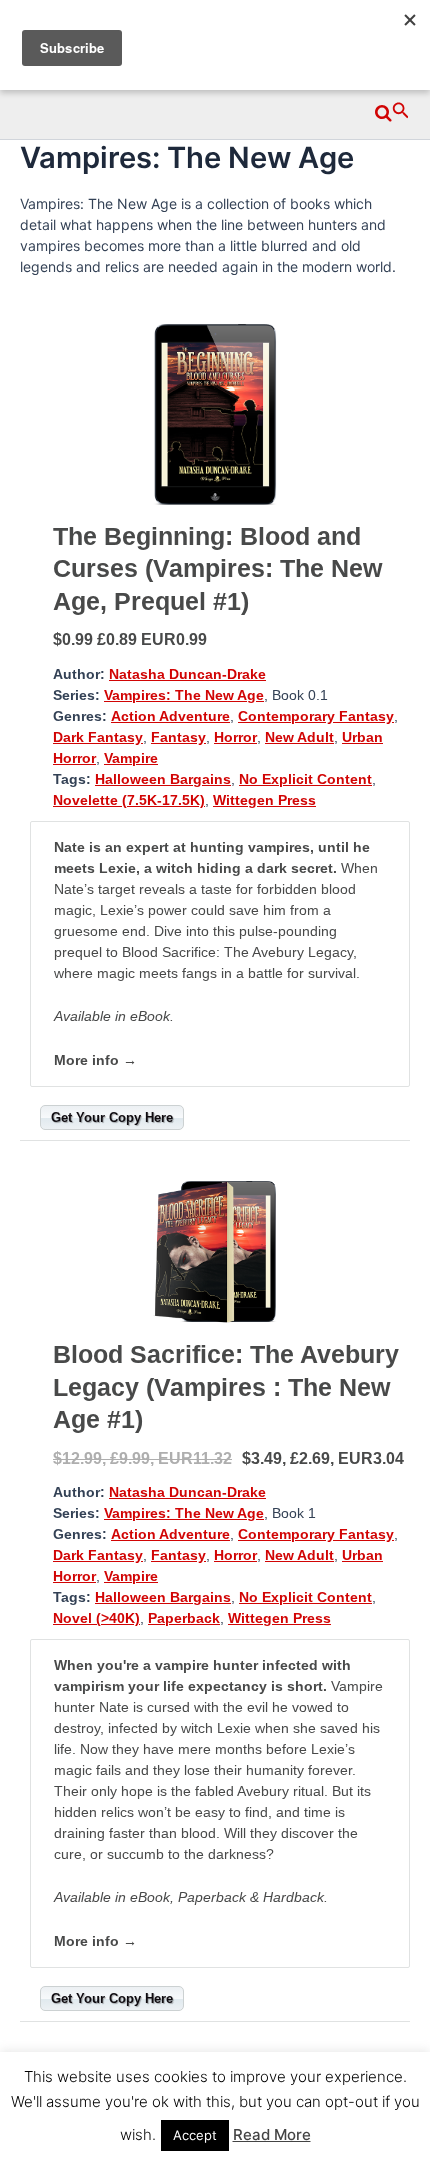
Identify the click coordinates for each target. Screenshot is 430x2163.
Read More (272, 2134)
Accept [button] (195, 2135)
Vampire (131, 758)
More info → (95, 1060)
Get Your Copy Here (112, 1117)
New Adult (299, 737)
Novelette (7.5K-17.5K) (129, 800)
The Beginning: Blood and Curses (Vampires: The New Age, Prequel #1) (217, 568)
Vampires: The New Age (184, 695)
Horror (235, 737)
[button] (392, 110)
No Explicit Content (305, 779)
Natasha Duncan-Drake (187, 674)
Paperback (184, 1618)
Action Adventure (170, 716)
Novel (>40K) (96, 1618)
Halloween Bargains (163, 779)
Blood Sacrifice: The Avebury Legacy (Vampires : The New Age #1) (226, 1386)
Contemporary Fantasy (316, 716)
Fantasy (178, 737)
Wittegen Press (264, 800)
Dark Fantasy (98, 737)
